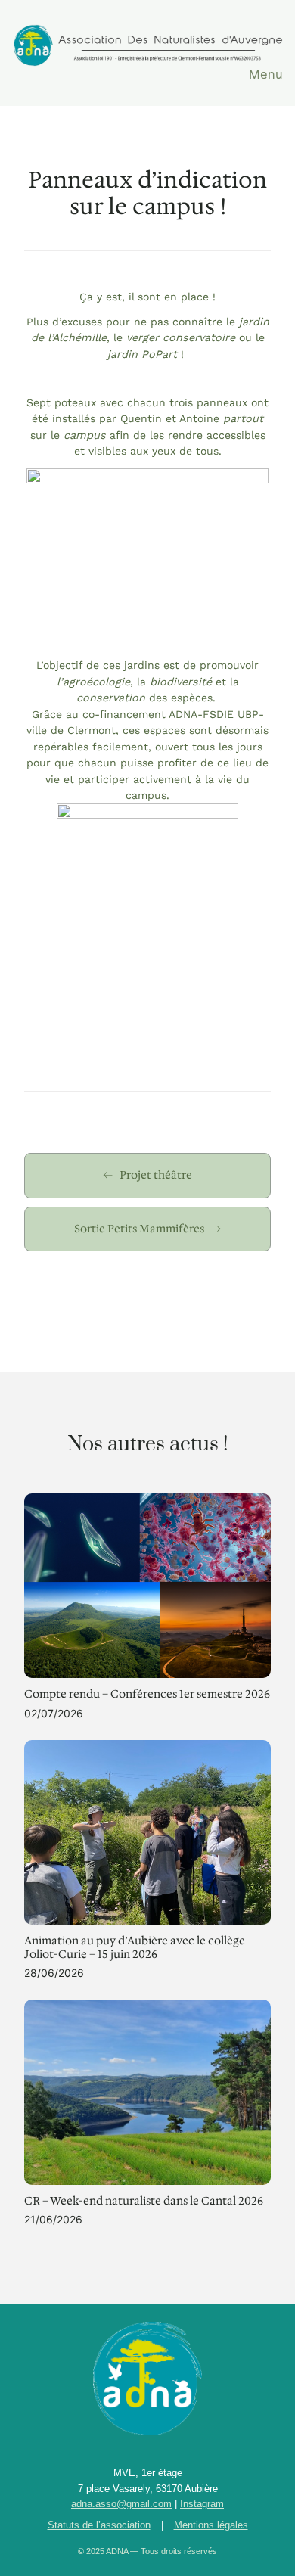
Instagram (202, 2504)
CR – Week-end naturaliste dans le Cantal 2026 (144, 2201)
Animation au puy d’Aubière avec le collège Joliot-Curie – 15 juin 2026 (135, 1948)
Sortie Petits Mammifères (139, 1229)
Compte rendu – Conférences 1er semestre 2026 (147, 1694)
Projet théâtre (156, 1175)
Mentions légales (211, 2525)
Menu (266, 74)
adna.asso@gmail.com (121, 2504)
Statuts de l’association (99, 2525)
